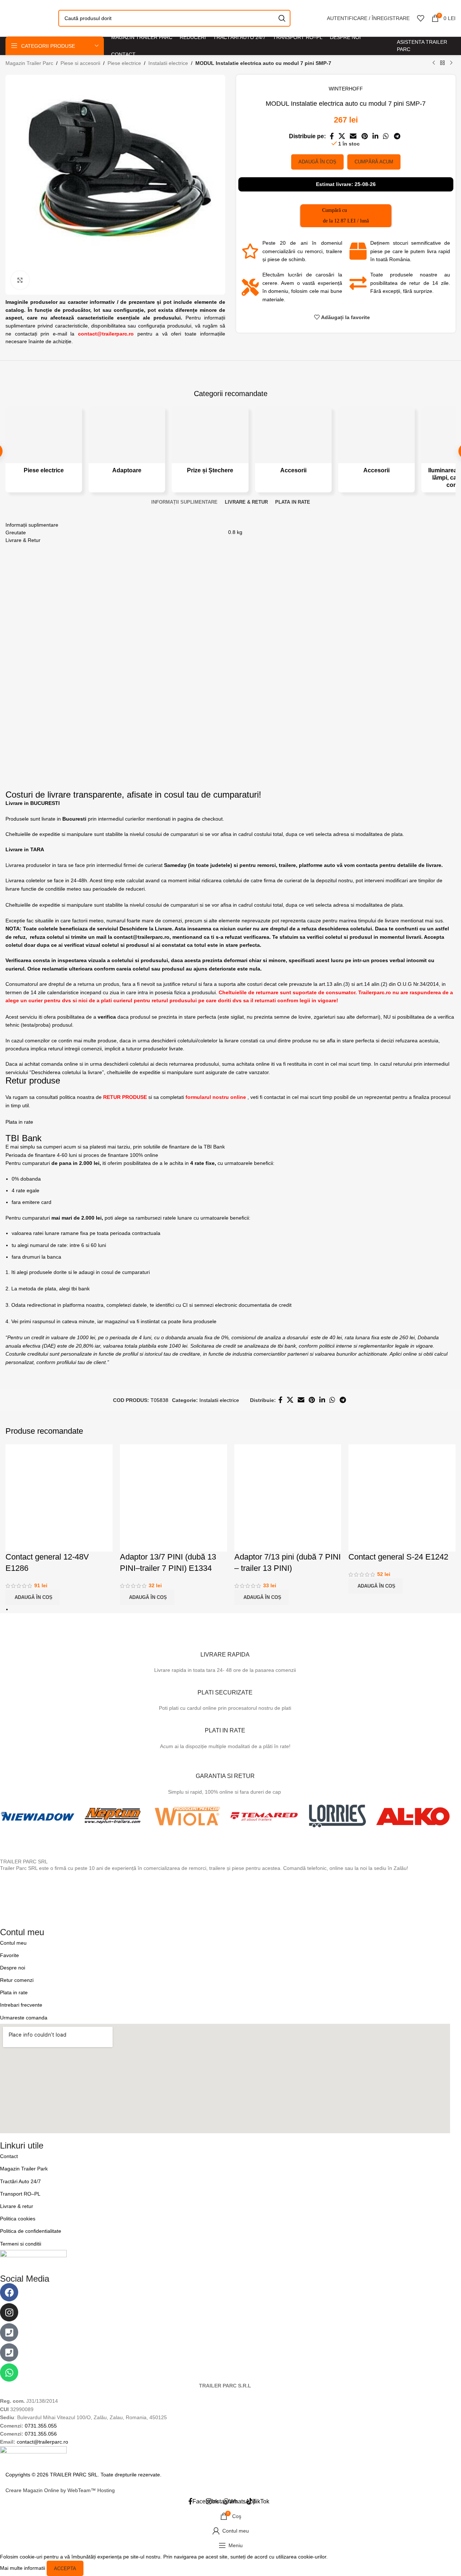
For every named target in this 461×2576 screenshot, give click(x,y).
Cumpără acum (374, 162)
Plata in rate (14, 1992)
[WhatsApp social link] (386, 136)
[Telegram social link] (397, 136)
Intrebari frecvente (21, 2005)
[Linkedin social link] (375, 136)
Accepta (65, 2569)
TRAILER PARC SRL (24, 1862)
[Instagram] (9, 2312)
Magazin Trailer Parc (29, 63)
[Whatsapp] (9, 2372)
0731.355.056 (41, 2434)
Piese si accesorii (80, 63)
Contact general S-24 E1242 (398, 1557)
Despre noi (13, 1968)
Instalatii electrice (168, 63)
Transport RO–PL (20, 2194)
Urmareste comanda (24, 2018)
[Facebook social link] (332, 136)
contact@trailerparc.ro (42, 2442)
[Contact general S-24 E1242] (402, 1498)
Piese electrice (124, 63)
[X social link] (342, 136)
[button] (33, 1597)
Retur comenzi (17, 1980)
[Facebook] (9, 2292)
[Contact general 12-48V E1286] (59, 1498)
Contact (9, 2156)
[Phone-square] (9, 2332)
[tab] (184, 502)
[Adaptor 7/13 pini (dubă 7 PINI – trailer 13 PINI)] (288, 1498)
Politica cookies (18, 2219)
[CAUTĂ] (282, 18)
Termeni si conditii (21, 2244)
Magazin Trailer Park (24, 2169)
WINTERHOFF (346, 89)
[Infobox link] (225, 1652)
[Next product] (451, 63)
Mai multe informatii (23, 2568)
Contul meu (13, 1943)
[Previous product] (434, 63)
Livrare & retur (17, 2206)
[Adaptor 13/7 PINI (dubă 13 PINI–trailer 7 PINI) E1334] (173, 1498)
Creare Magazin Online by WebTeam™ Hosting (60, 2490)
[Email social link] (353, 136)
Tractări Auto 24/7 (20, 2181)
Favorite (9, 1955)
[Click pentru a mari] (20, 280)
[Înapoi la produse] (442, 63)
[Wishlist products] (421, 18)
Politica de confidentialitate (31, 2231)
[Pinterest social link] (364, 136)
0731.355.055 (41, 2426)
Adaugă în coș (317, 162)
